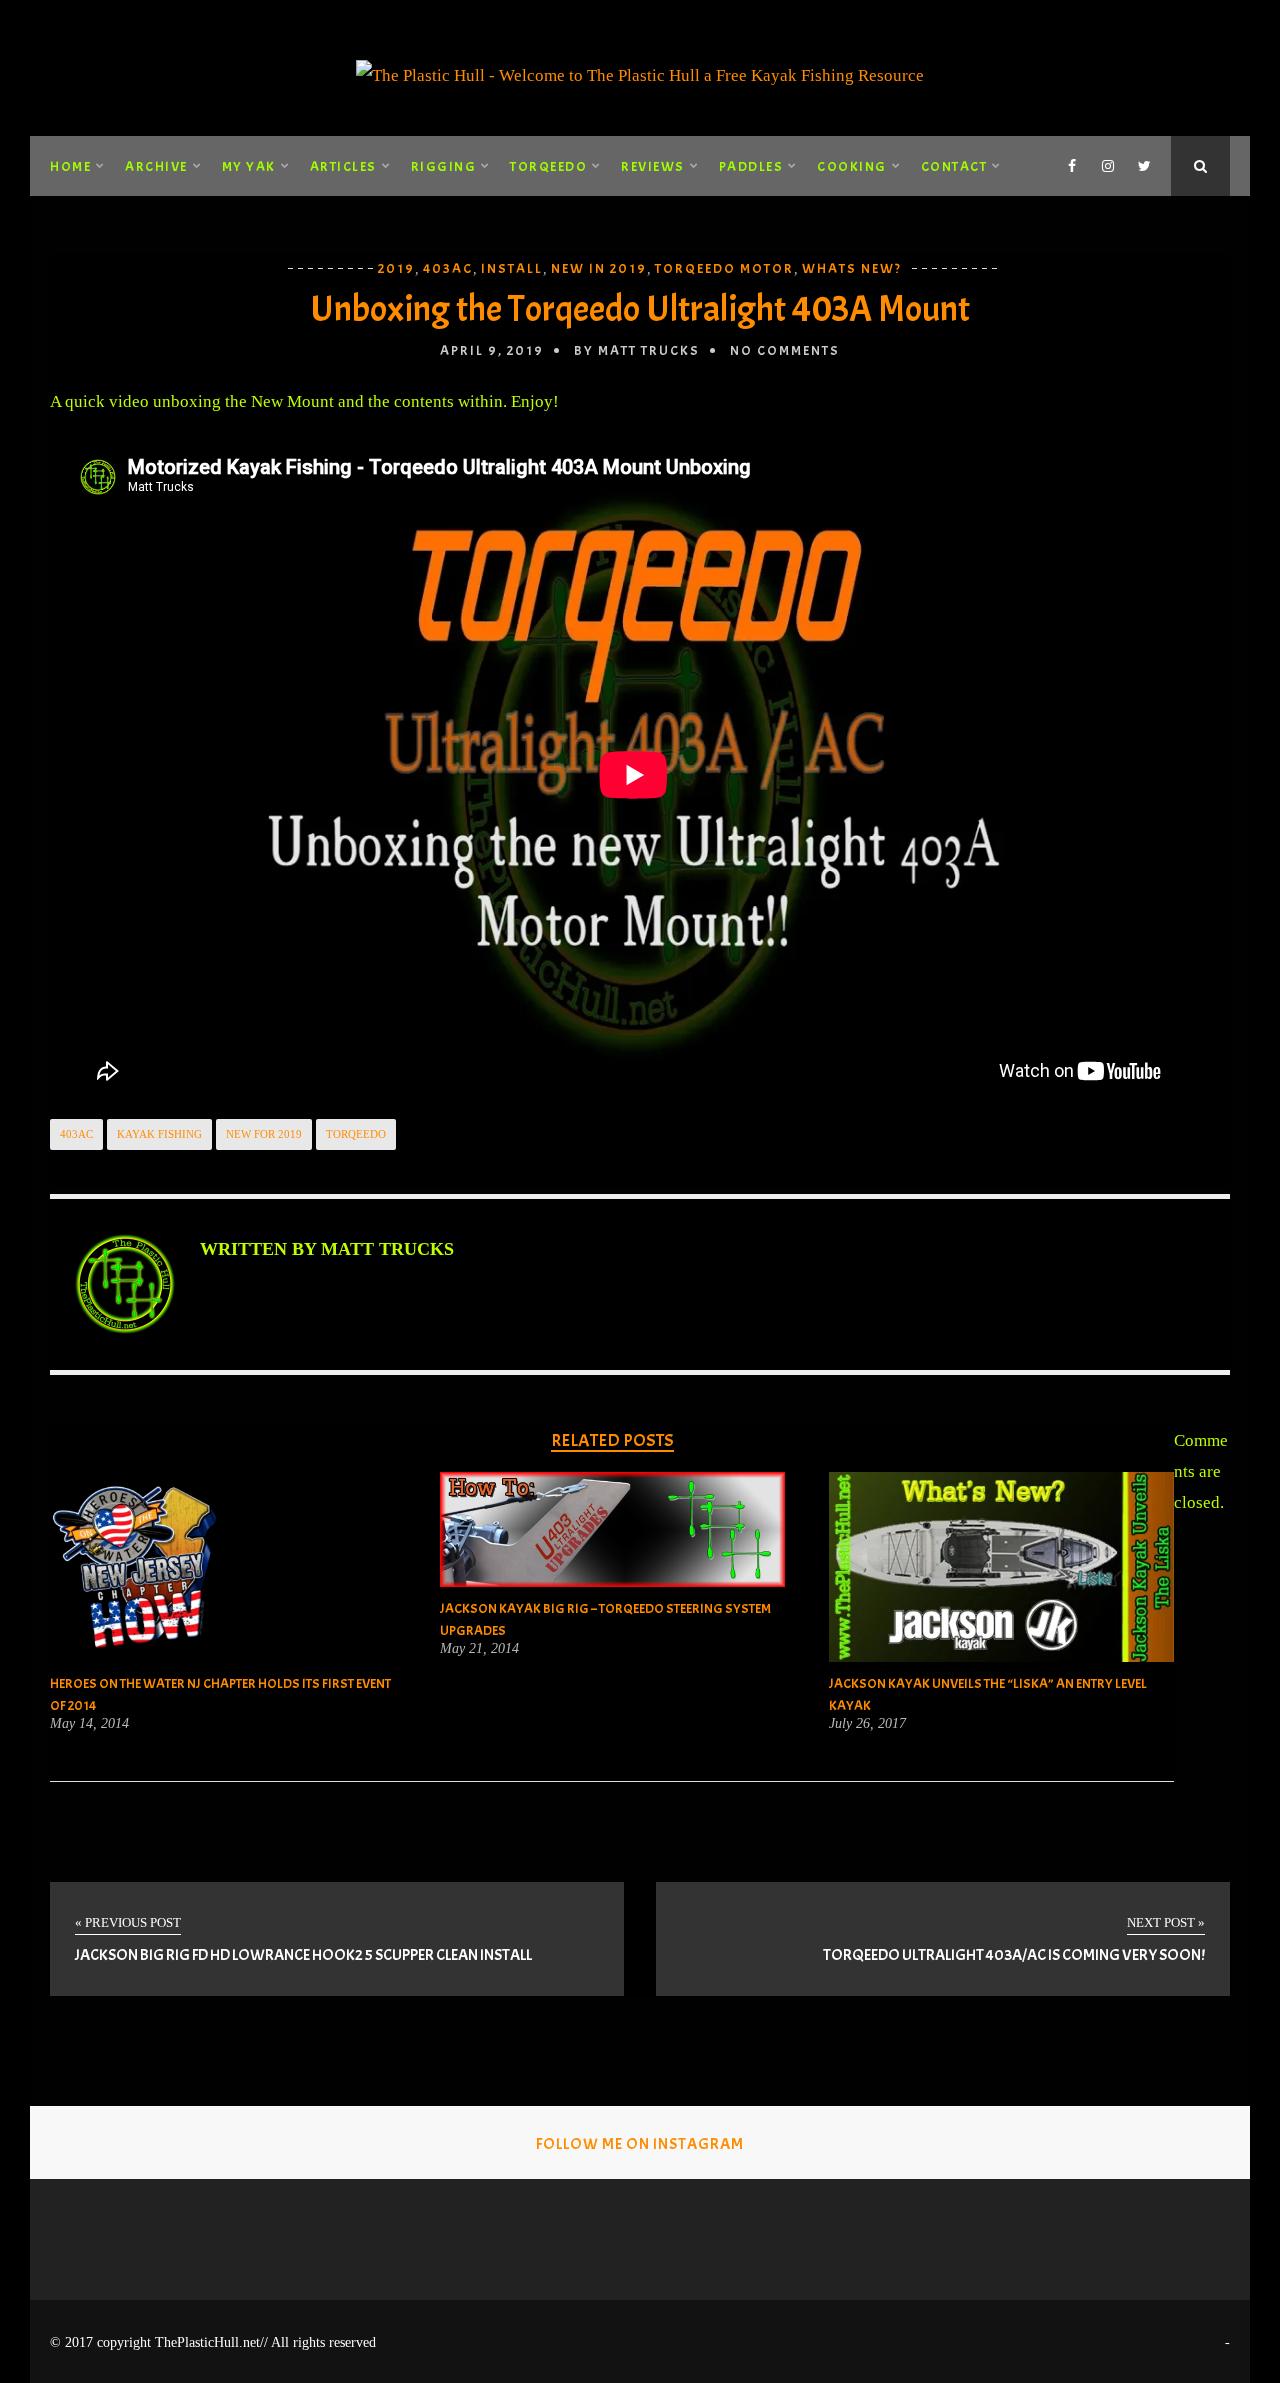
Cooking (852, 166)
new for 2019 (264, 1134)
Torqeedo (548, 166)
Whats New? (852, 268)
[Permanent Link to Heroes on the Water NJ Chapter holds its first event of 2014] (138, 1656)
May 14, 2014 (89, 1724)
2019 (396, 268)
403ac (76, 1134)
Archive (156, 166)
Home (70, 166)
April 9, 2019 (492, 350)
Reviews (653, 166)
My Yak (249, 166)
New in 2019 (599, 268)
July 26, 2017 (867, 1724)
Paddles (751, 166)
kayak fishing (159, 1134)
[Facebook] (1072, 166)
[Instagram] (1108, 166)
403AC (448, 268)
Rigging (444, 166)
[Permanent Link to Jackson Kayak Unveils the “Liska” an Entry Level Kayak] (1001, 1656)
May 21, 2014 (479, 1649)
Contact (954, 166)
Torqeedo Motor (724, 268)
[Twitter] (1144, 166)
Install (512, 268)
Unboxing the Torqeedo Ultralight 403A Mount (640, 309)
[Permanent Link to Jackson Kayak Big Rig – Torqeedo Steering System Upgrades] (612, 1581)
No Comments (785, 350)
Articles (343, 166)
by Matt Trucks (637, 350)
